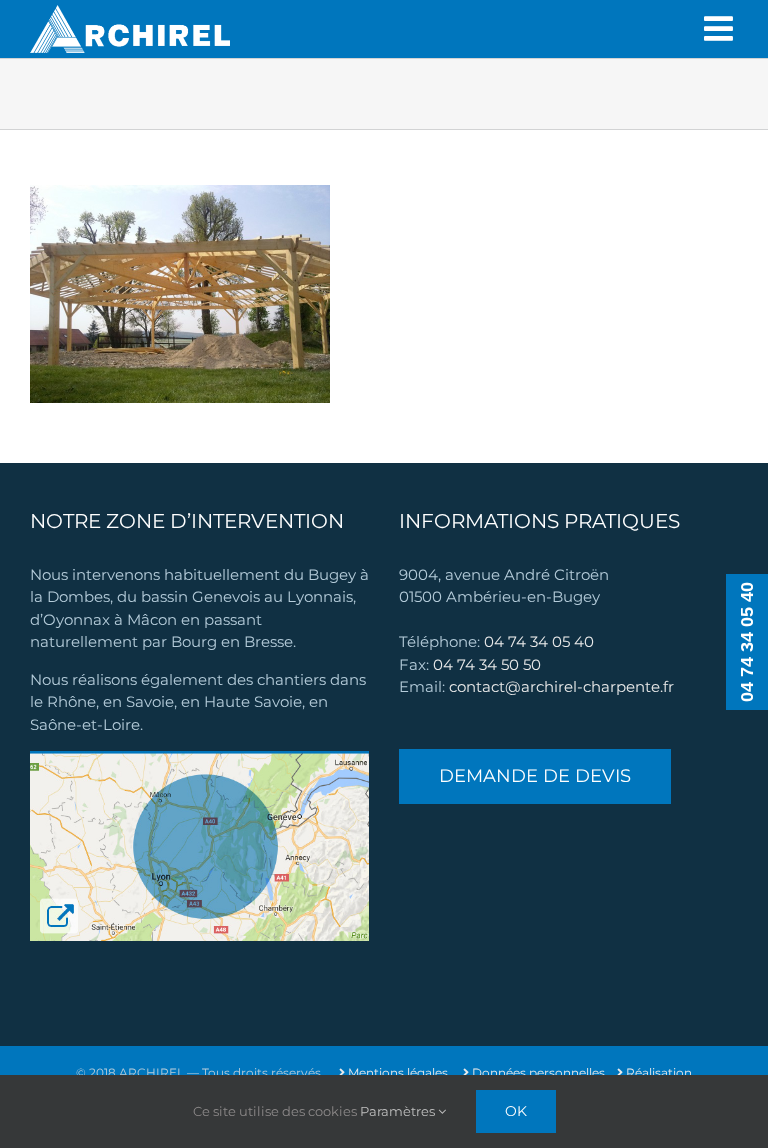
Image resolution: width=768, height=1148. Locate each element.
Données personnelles (537, 1072)
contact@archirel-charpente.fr (561, 686)
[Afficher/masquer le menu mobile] (721, 29)
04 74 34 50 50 (487, 664)
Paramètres (399, 1111)
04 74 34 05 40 (539, 641)
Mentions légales (396, 1072)
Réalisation (657, 1072)
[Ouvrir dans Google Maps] (199, 761)
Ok (516, 1111)
